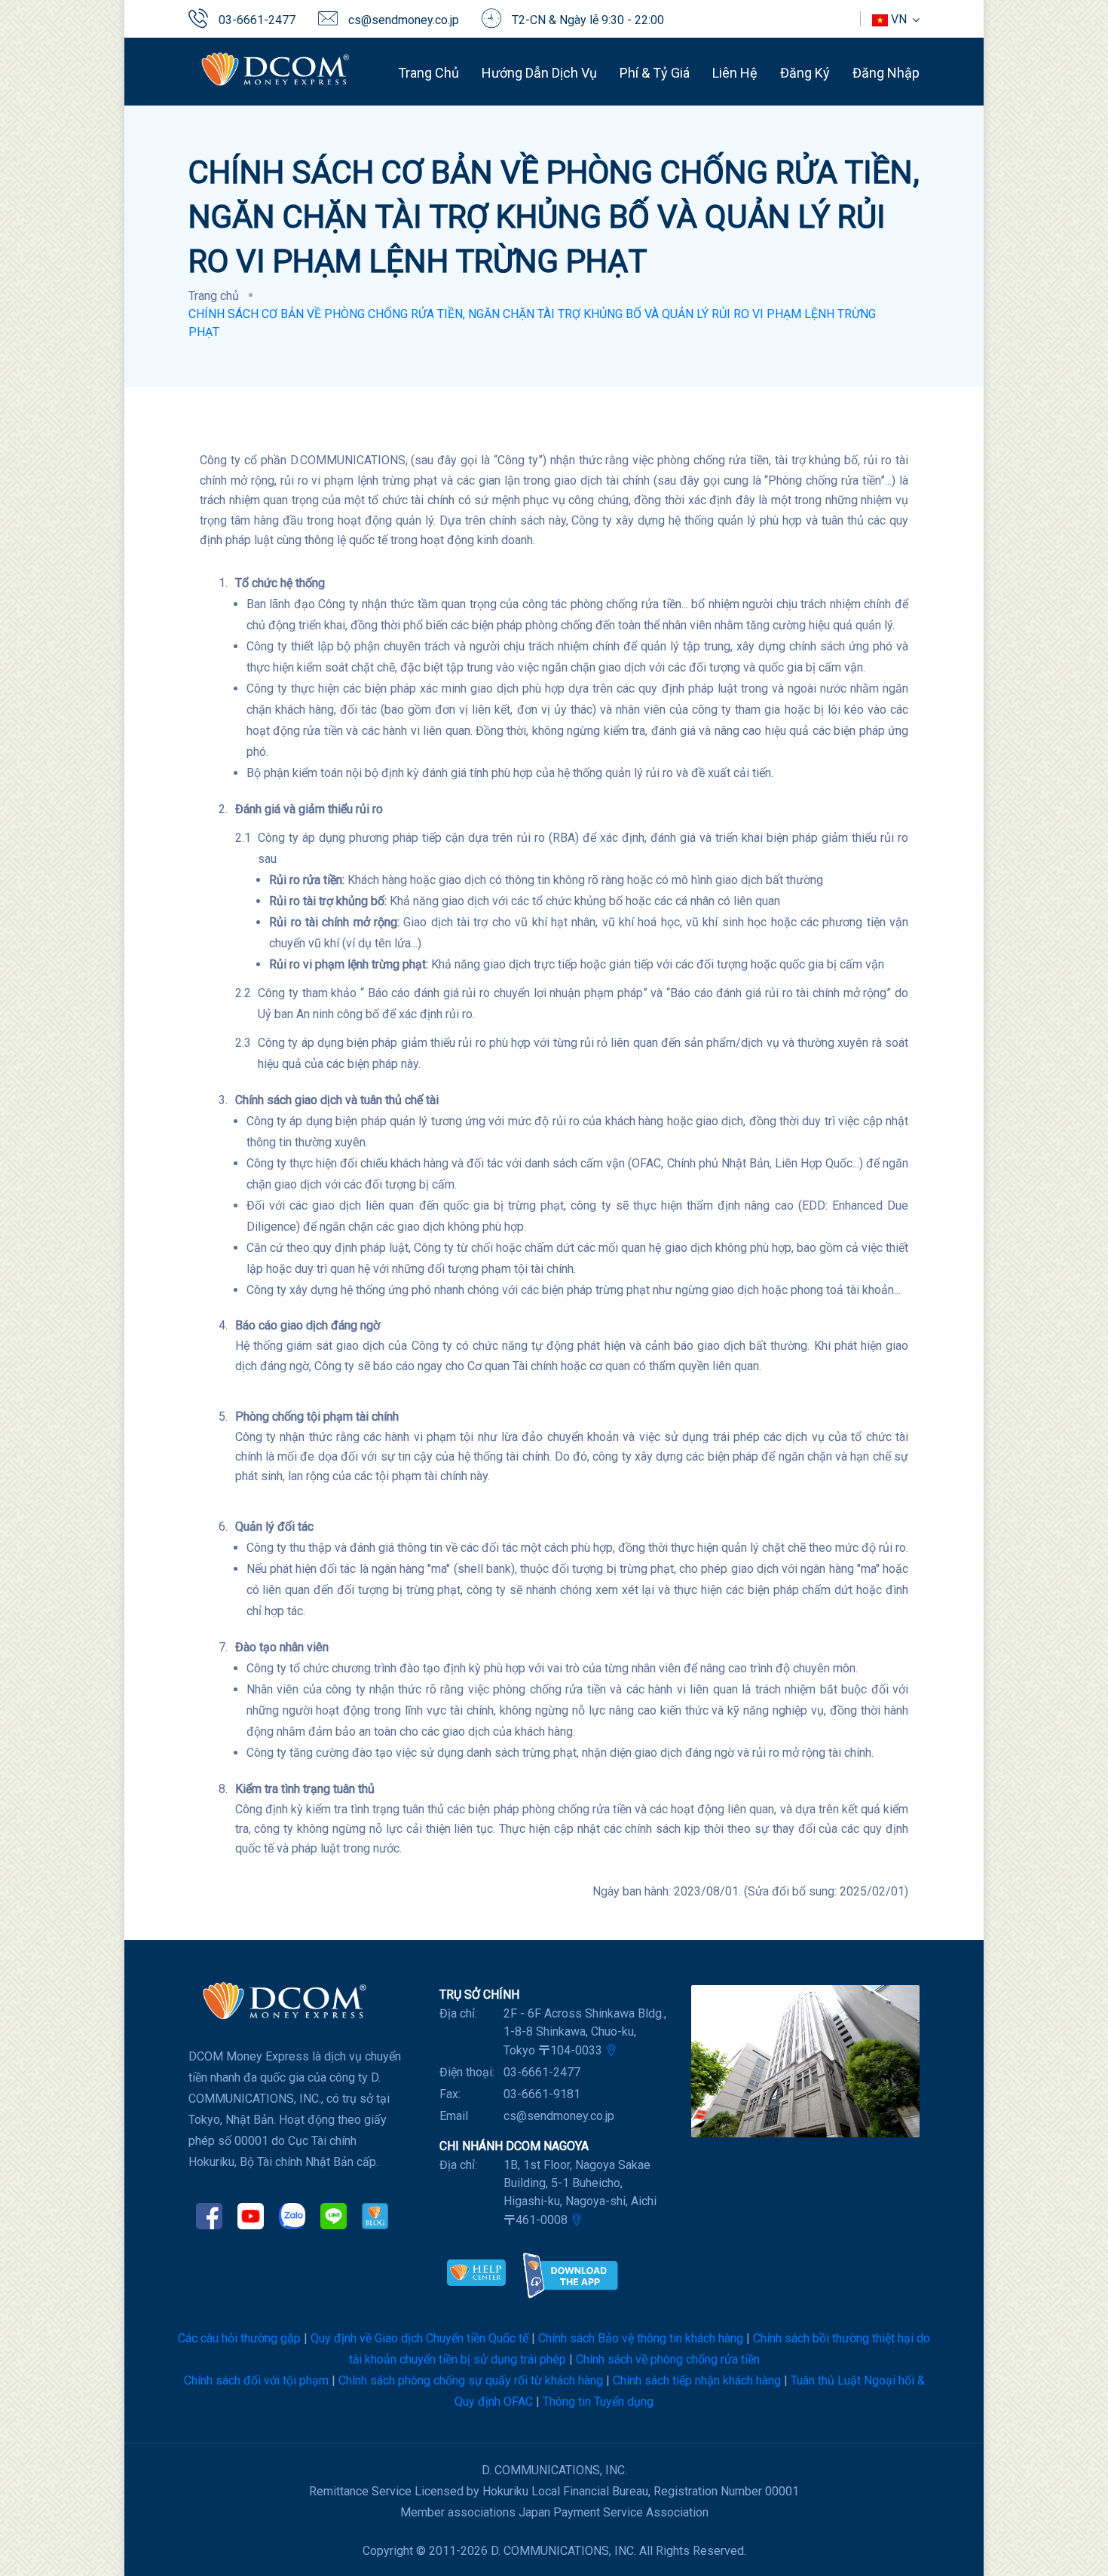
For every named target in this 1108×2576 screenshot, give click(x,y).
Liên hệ (735, 73)
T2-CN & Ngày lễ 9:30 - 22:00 (588, 20)
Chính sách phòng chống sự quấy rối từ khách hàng (471, 2380)
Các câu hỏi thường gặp (239, 2338)
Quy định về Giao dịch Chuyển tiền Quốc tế (419, 2338)
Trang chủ (429, 73)
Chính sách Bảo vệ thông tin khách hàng (641, 2338)
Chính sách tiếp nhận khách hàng (697, 2380)
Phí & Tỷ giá (655, 73)
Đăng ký (805, 73)
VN (899, 19)
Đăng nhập (886, 73)
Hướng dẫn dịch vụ (539, 73)
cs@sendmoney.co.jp (404, 20)
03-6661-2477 (257, 20)
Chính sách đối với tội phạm (256, 2380)
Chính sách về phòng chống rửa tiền (668, 2359)
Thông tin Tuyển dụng (598, 2402)
